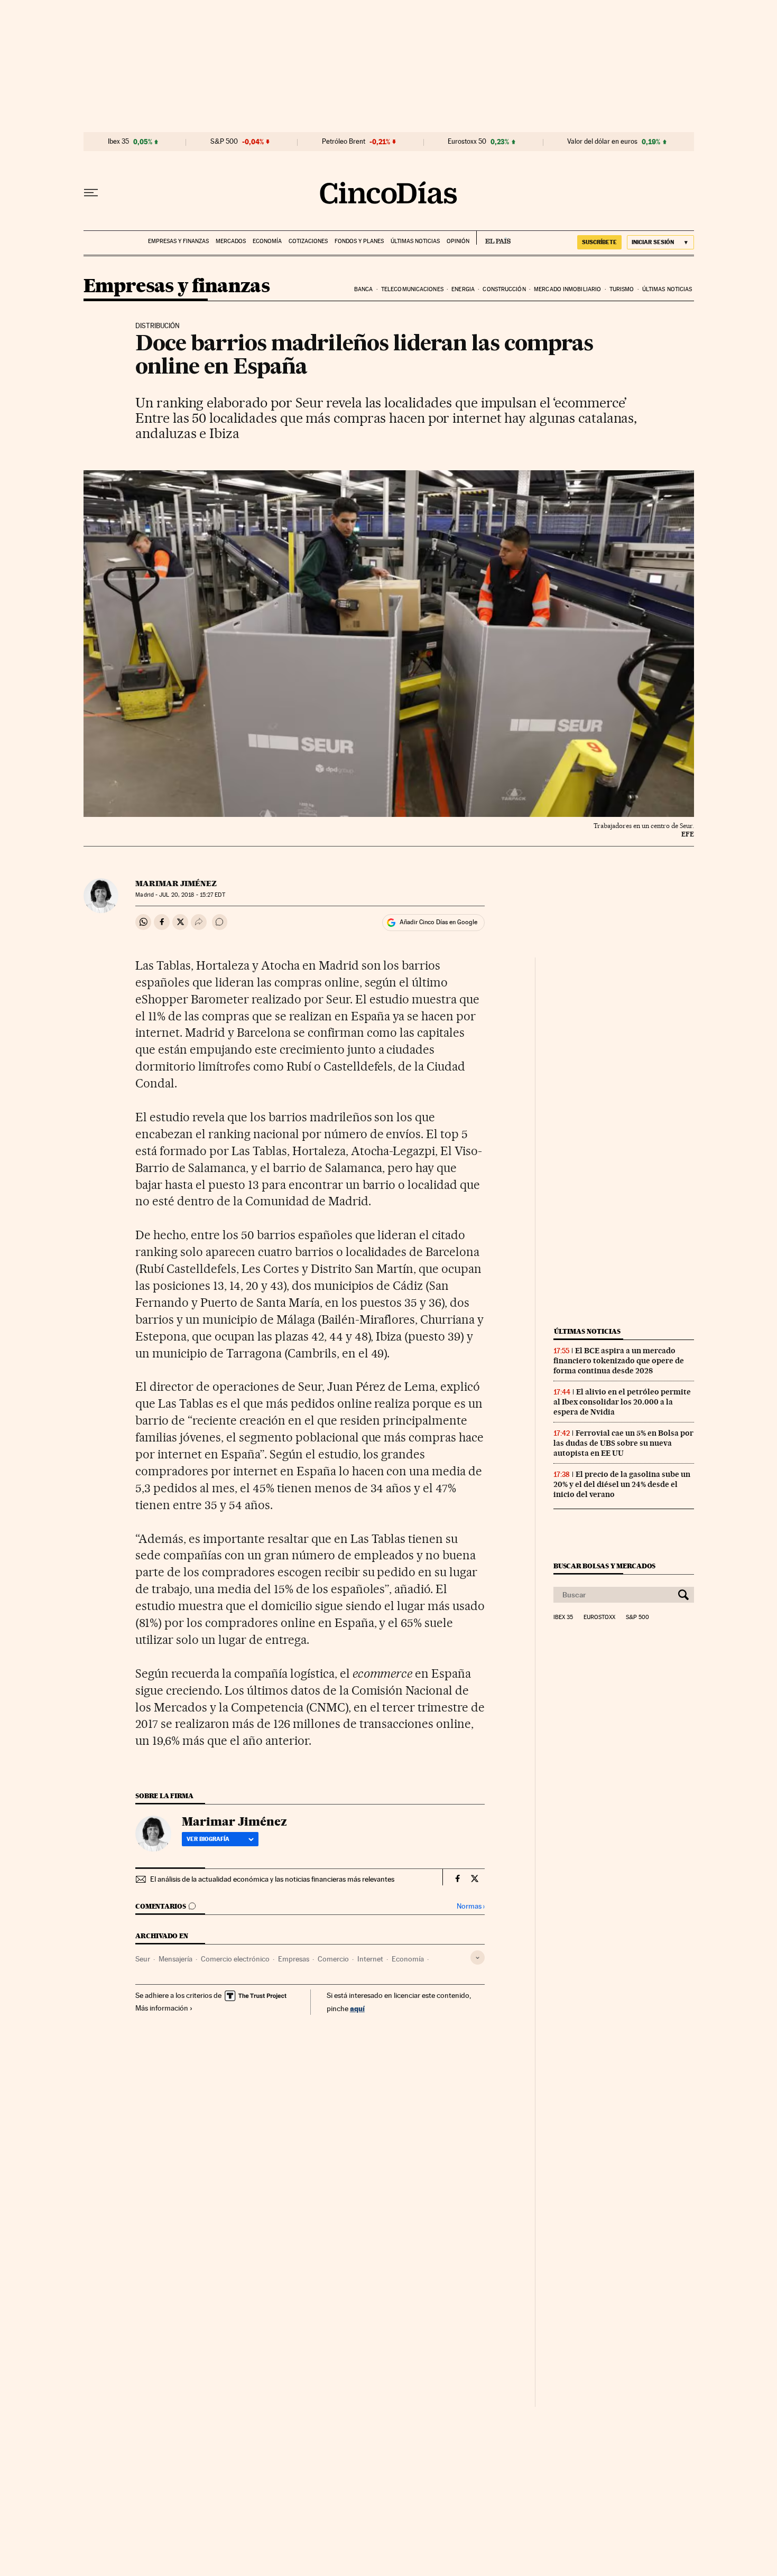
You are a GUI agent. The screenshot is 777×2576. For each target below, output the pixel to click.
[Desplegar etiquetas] (478, 1957)
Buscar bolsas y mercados (604, 1566)
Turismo (622, 289)
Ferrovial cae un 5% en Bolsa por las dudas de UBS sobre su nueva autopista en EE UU (623, 1443)
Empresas (294, 1959)
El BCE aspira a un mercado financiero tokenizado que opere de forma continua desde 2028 (619, 1361)
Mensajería (175, 1959)
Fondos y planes (359, 241)
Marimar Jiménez (176, 884)
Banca (364, 289)
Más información (162, 2008)
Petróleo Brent (344, 142)
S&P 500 (224, 142)
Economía (267, 241)
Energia (463, 289)
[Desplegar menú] (91, 193)
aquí (357, 2008)
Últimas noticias (415, 241)
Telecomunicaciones (412, 289)
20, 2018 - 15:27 (192, 895)
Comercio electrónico (235, 1959)
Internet (370, 1959)
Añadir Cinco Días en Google (438, 922)
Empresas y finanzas (178, 241)
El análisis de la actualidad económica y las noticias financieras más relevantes (272, 1879)
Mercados (231, 241)
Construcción (504, 289)
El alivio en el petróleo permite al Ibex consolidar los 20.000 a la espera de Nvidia (622, 1402)
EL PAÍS (493, 238)
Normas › (471, 1906)
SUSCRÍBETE (599, 242)
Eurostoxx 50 (467, 142)
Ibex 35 (118, 142)
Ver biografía (208, 1839)
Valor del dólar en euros (602, 142)
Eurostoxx (599, 1617)
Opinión (458, 241)
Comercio (333, 1959)
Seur (143, 1959)
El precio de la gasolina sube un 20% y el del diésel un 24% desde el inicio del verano (622, 1484)
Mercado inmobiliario (567, 289)
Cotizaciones (308, 241)
